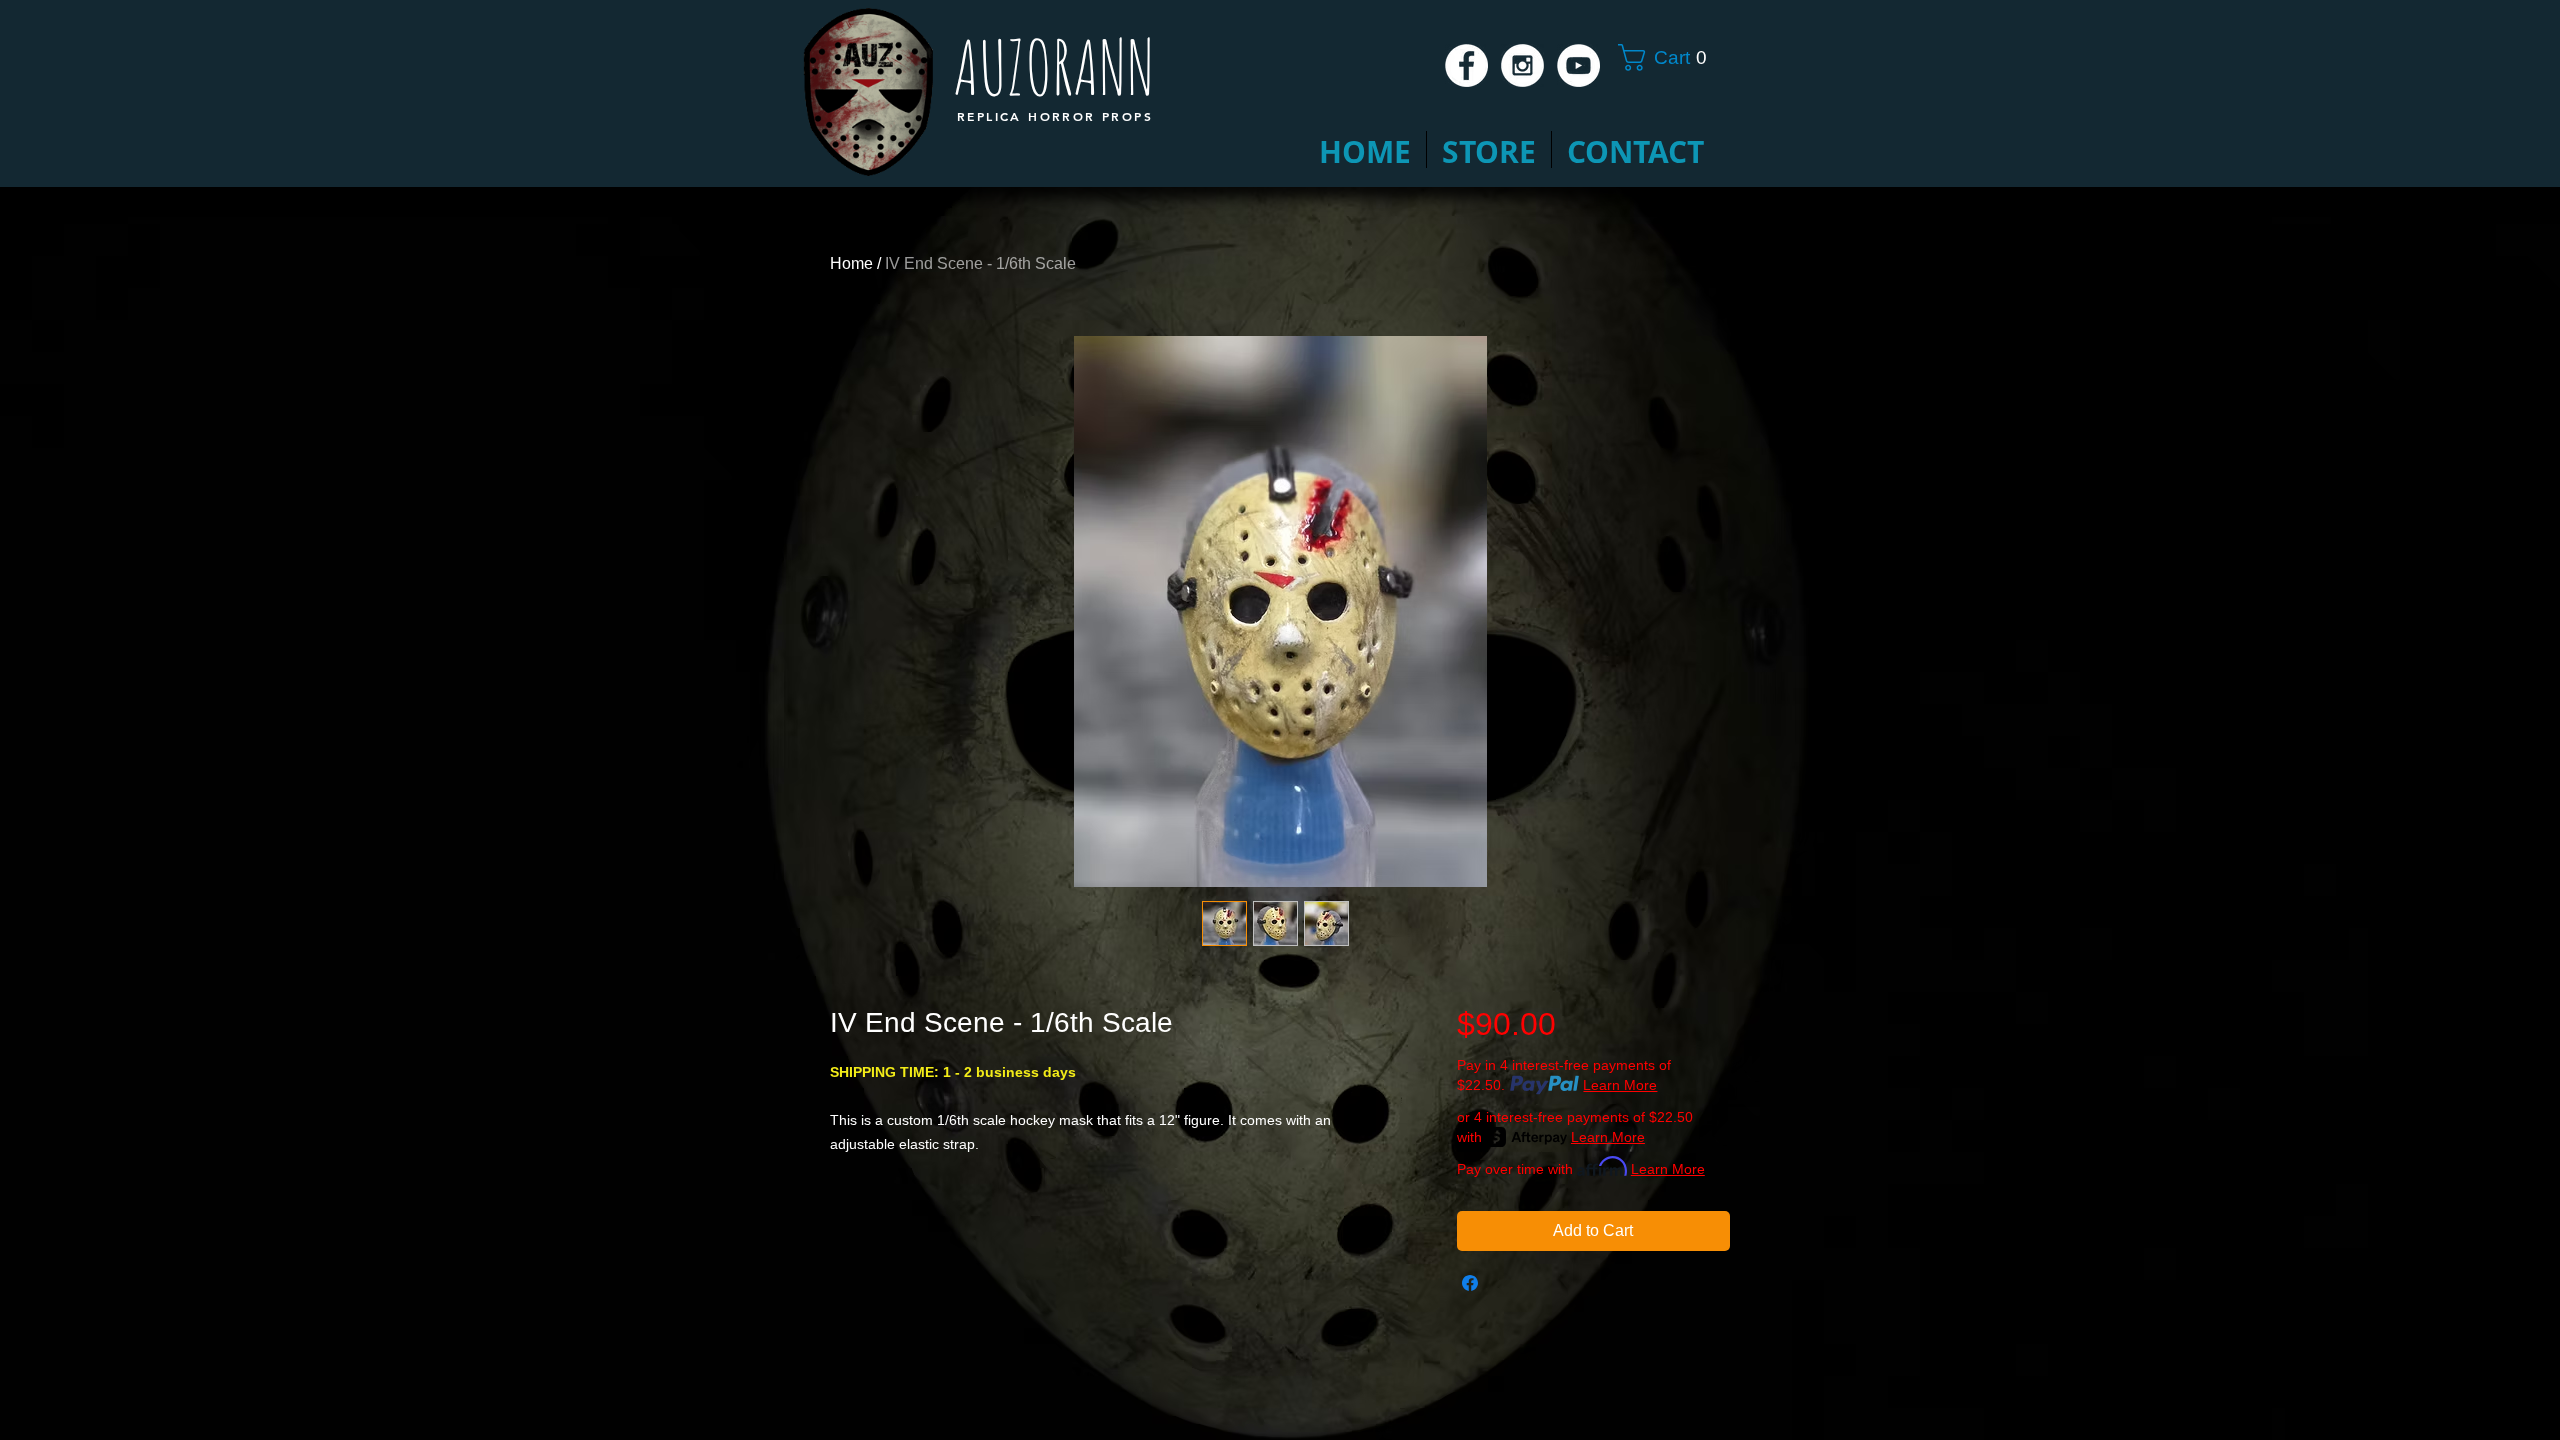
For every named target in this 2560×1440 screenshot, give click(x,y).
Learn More (1620, 1085)
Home (851, 263)
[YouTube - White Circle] (1578, 65)
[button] (1670, 57)
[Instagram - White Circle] (1522, 65)
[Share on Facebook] (1470, 1283)
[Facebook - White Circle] (1466, 65)
